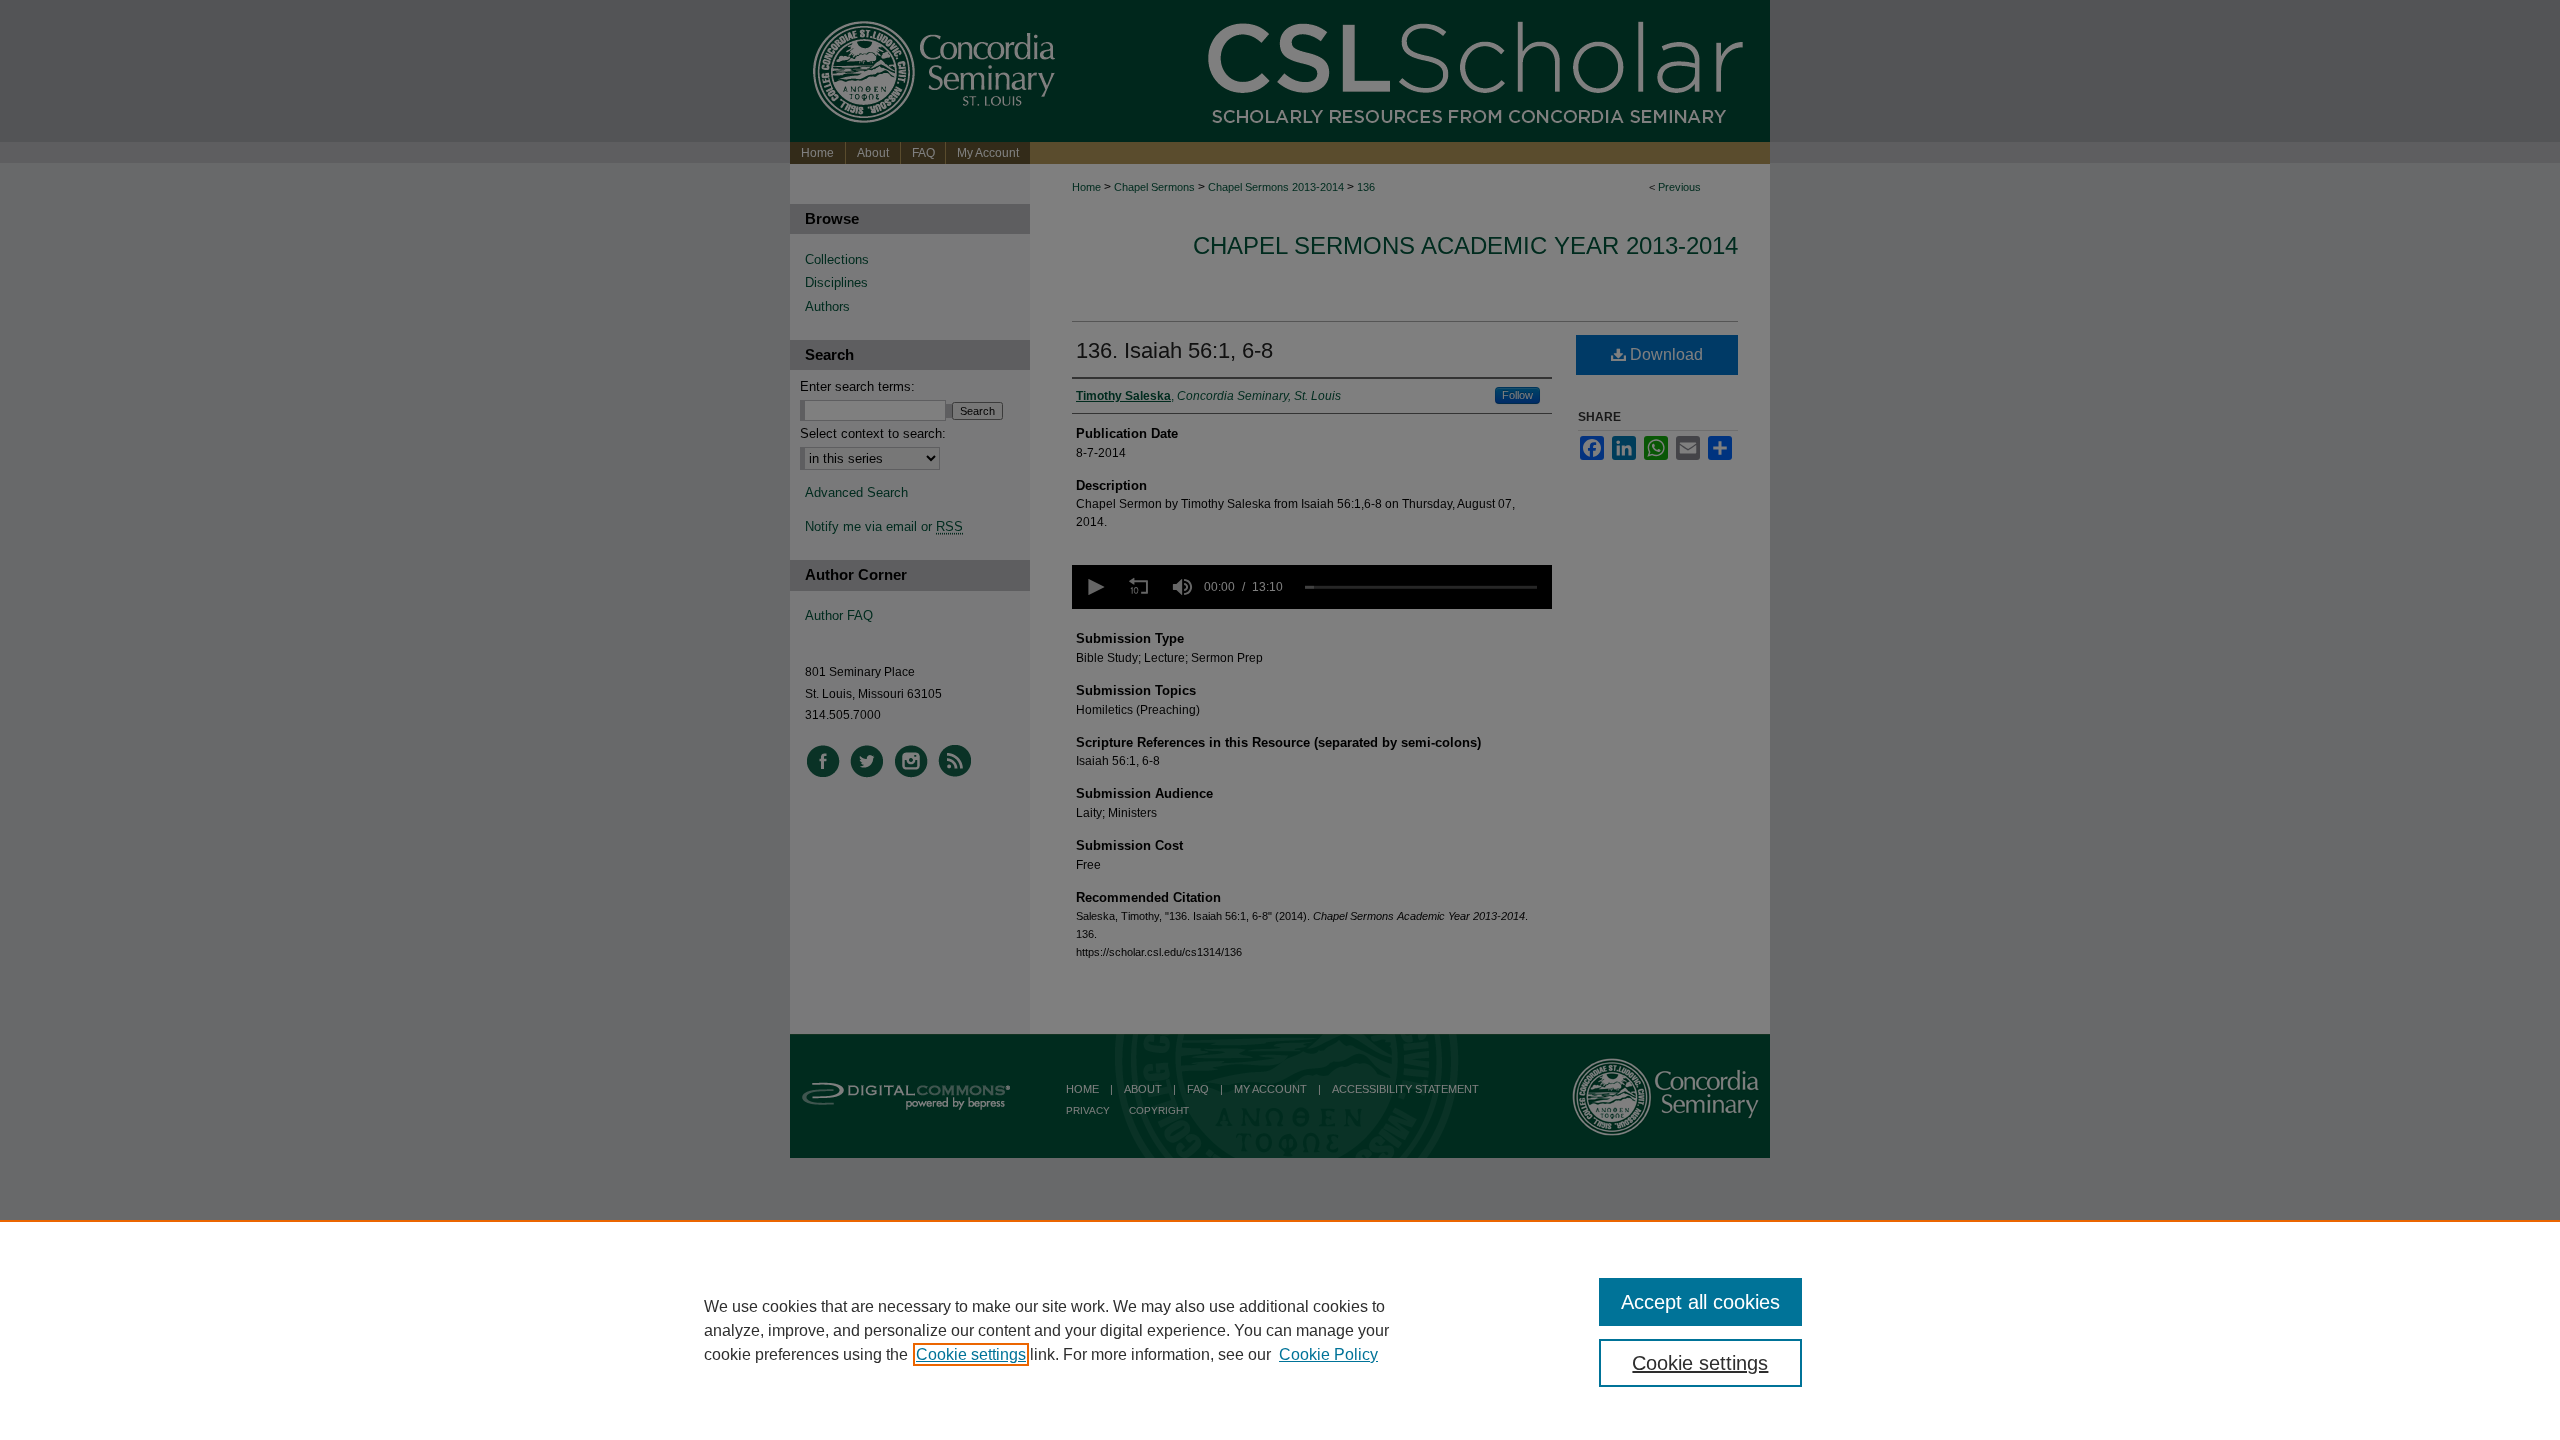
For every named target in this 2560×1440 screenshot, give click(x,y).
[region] (1280, 1330)
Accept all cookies (1700, 1302)
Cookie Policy (1328, 1354)
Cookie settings (971, 1354)
